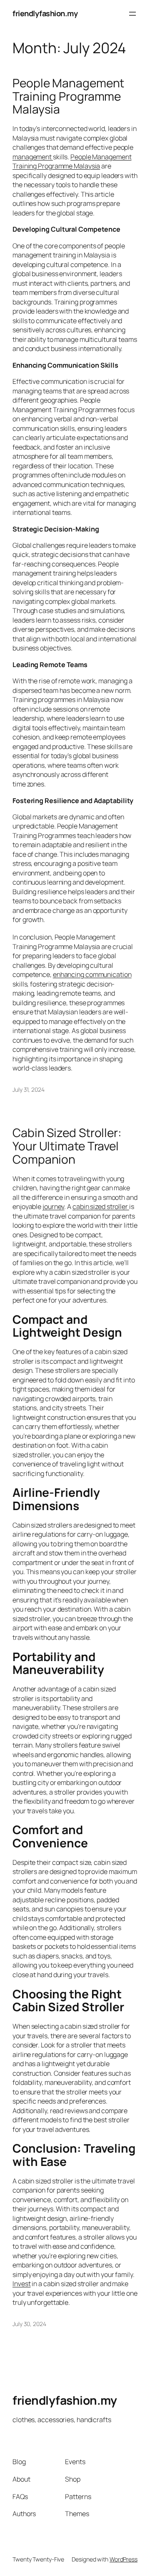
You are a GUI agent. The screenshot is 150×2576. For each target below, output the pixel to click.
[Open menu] (132, 14)
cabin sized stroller (101, 1206)
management (33, 157)
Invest (21, 2284)
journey (53, 1206)
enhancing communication (92, 974)
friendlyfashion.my (45, 13)
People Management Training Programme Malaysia (68, 96)
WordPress (124, 2559)
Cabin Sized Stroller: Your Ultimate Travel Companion (67, 1146)
